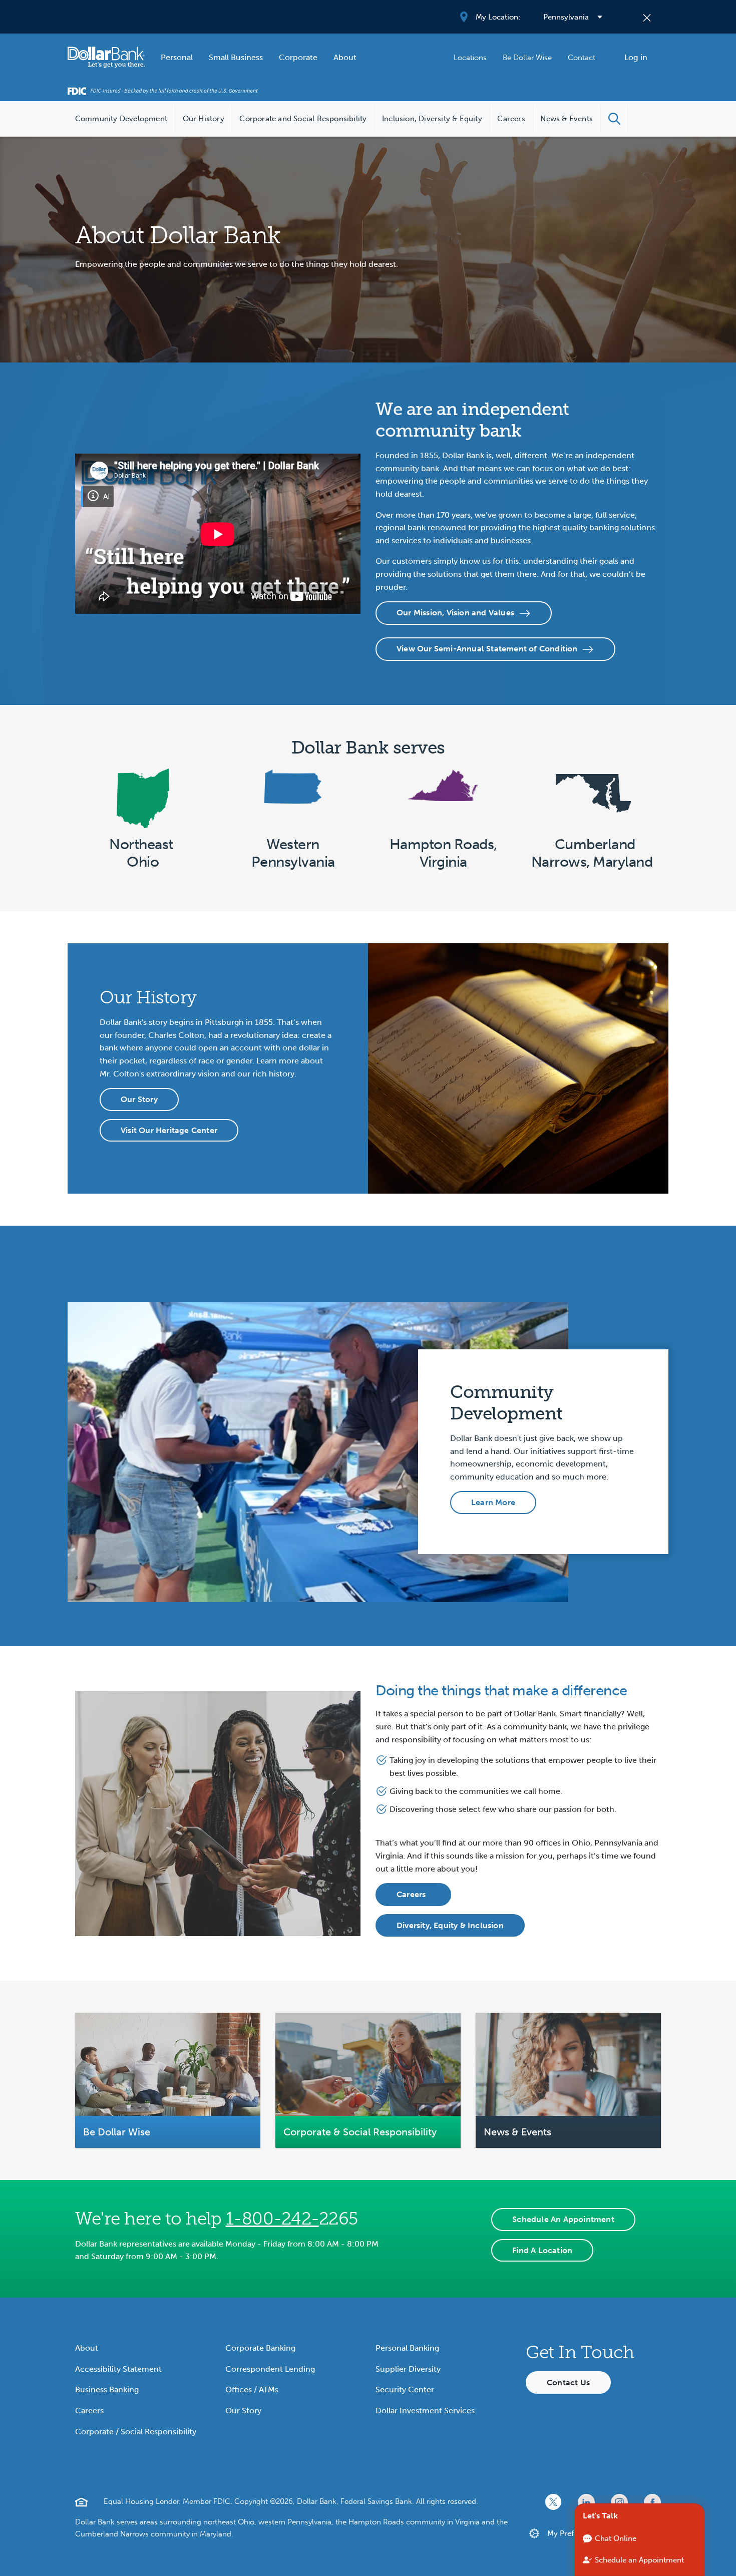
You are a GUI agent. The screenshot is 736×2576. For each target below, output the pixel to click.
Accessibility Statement (118, 2369)
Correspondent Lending (270, 2369)
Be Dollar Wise (527, 58)
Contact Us (568, 2382)
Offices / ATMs (252, 2389)
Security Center (405, 2389)
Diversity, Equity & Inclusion (450, 1925)
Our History (204, 119)
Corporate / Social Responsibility (136, 2432)
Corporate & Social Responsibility (360, 2132)
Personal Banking (407, 2348)
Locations (470, 58)
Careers (511, 119)
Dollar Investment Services (425, 2411)
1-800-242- (272, 2219)
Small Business (236, 57)
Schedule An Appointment (563, 2219)
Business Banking (107, 2389)
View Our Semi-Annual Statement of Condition (487, 649)
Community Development (121, 119)
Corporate (298, 57)
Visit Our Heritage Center (169, 1130)
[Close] (647, 17)
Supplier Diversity (408, 2369)
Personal (177, 57)
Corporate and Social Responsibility (303, 119)
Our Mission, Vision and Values (455, 613)
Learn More (493, 1502)
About (345, 57)
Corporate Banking (260, 2348)
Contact (582, 58)
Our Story (139, 1099)
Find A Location (542, 2250)
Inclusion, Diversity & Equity (432, 119)
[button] (614, 119)
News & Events (567, 119)
